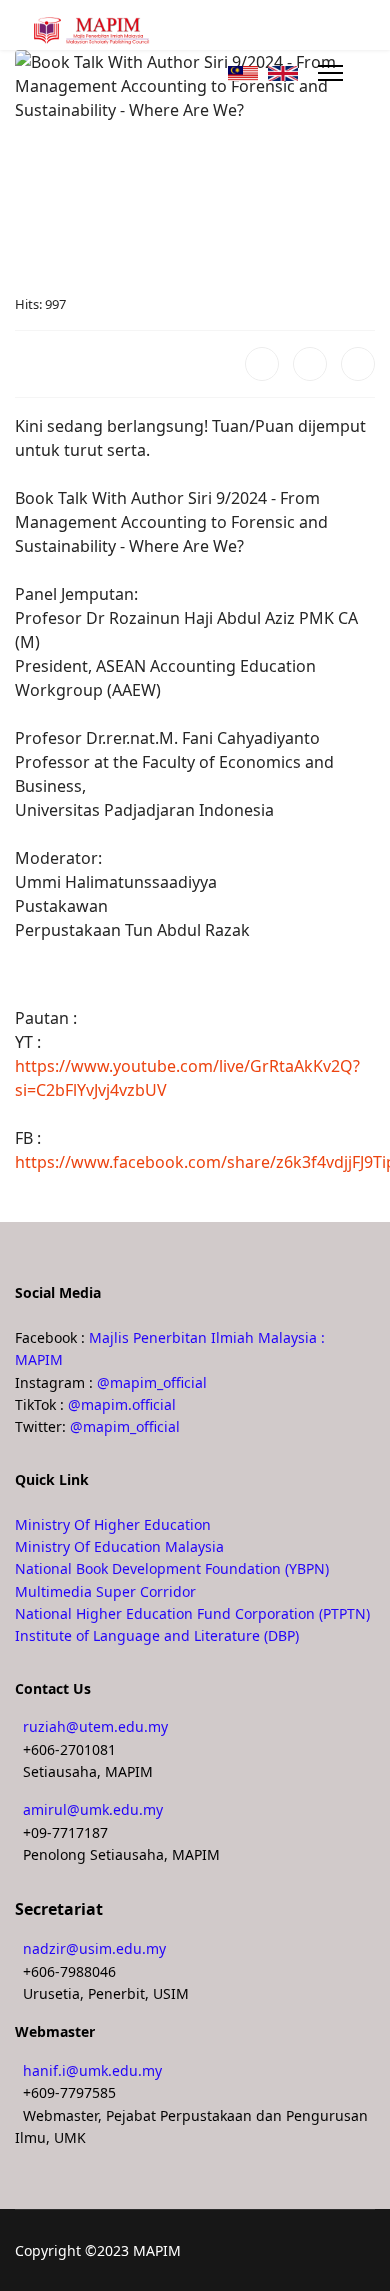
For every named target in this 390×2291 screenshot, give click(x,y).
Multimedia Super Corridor (105, 1591)
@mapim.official (122, 1404)
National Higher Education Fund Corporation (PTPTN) (192, 1613)
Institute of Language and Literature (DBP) (157, 1635)
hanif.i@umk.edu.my (92, 2070)
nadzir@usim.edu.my (94, 1948)
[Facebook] (262, 364)
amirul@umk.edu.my (93, 1809)
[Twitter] (310, 364)
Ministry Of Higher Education (113, 1524)
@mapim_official (152, 1382)
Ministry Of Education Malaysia (119, 1546)
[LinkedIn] (358, 364)
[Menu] (330, 73)
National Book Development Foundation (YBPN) (172, 1568)
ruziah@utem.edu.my (95, 1726)
